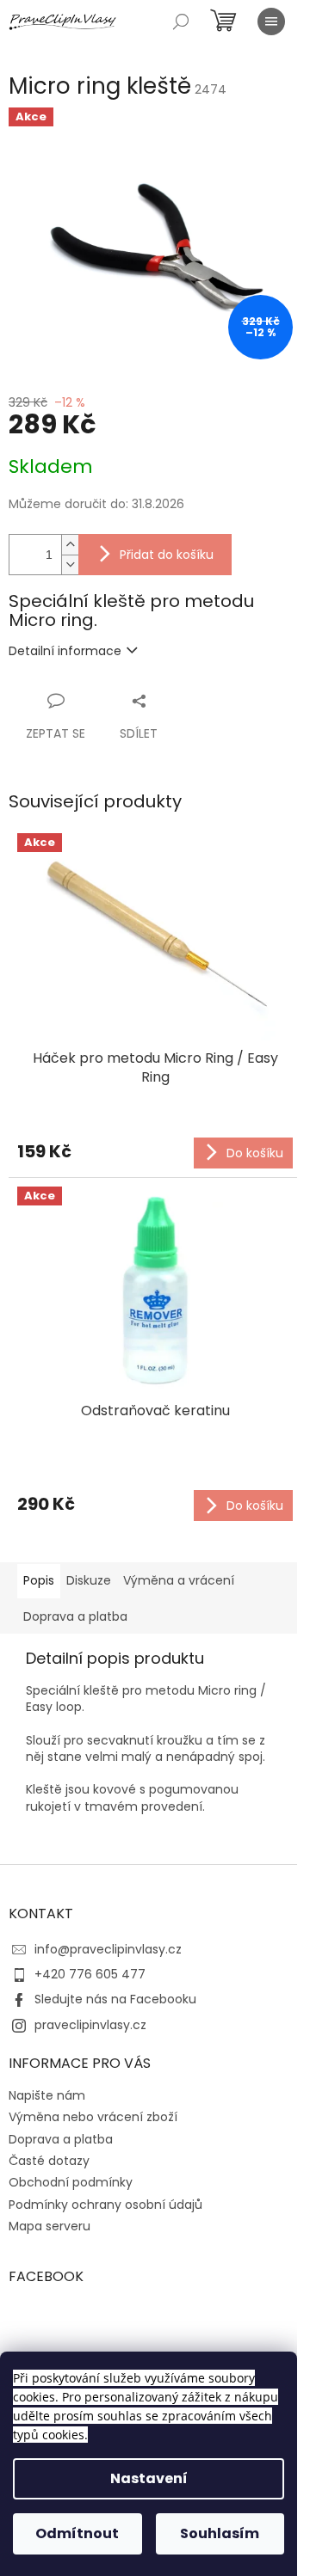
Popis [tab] (39, 1580)
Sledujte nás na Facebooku (115, 1999)
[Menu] (271, 21)
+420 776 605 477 (90, 1974)
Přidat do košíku (167, 555)
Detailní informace (65, 651)
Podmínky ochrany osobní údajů (105, 2205)
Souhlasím (220, 2533)
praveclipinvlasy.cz (90, 2025)
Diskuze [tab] (89, 1580)
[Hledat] (181, 21)
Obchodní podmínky (71, 2182)
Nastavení (149, 2478)
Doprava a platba (61, 2139)
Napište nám (47, 2095)
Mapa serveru (50, 2226)
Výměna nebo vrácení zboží (93, 2117)
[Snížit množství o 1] (70, 564)
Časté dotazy (49, 2161)
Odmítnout (77, 2533)
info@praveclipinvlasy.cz (108, 1949)
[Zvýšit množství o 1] (70, 545)
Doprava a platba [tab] (75, 1616)
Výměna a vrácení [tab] (179, 1580)
